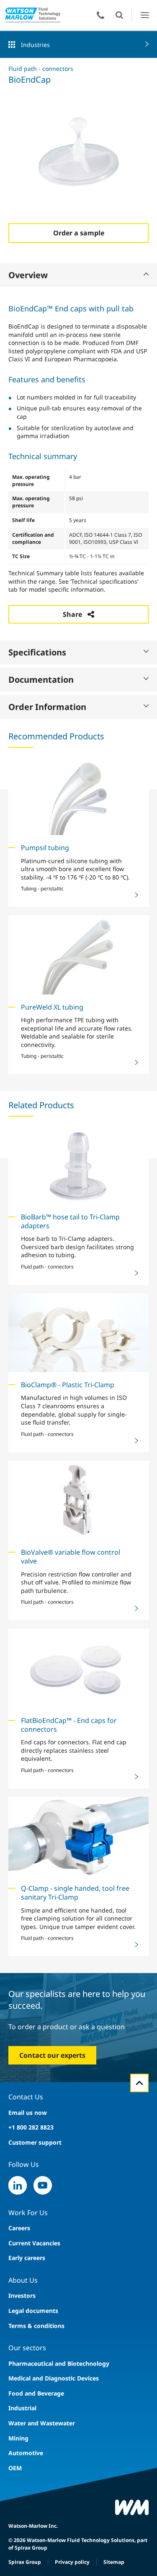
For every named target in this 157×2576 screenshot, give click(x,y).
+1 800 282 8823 (31, 2127)
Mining (18, 2438)
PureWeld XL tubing (52, 1007)
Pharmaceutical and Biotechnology (59, 2363)
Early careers (27, 2258)
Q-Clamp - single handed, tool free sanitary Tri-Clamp (75, 1893)
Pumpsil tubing (45, 848)
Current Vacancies (34, 2243)
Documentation (41, 680)
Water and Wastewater (42, 2423)
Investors (22, 2295)
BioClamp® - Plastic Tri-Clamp (68, 1385)
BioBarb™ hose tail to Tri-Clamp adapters (70, 1221)
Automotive (26, 2453)
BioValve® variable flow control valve (71, 1557)
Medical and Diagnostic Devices (54, 2378)
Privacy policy (72, 2562)
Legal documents (33, 2311)
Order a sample (79, 233)
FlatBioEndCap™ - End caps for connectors (69, 1725)
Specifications (37, 652)
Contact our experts (52, 2055)
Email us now (28, 2113)
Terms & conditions (36, 2326)
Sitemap (114, 2562)
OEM (15, 2468)
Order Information (47, 707)
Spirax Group (25, 2562)
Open (119, 15)
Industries (35, 45)
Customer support (35, 2142)
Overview (28, 275)
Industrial (22, 2408)
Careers (19, 2228)
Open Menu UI (145, 15)
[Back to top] (139, 2083)
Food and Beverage (36, 2393)
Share (72, 614)
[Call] (100, 15)
